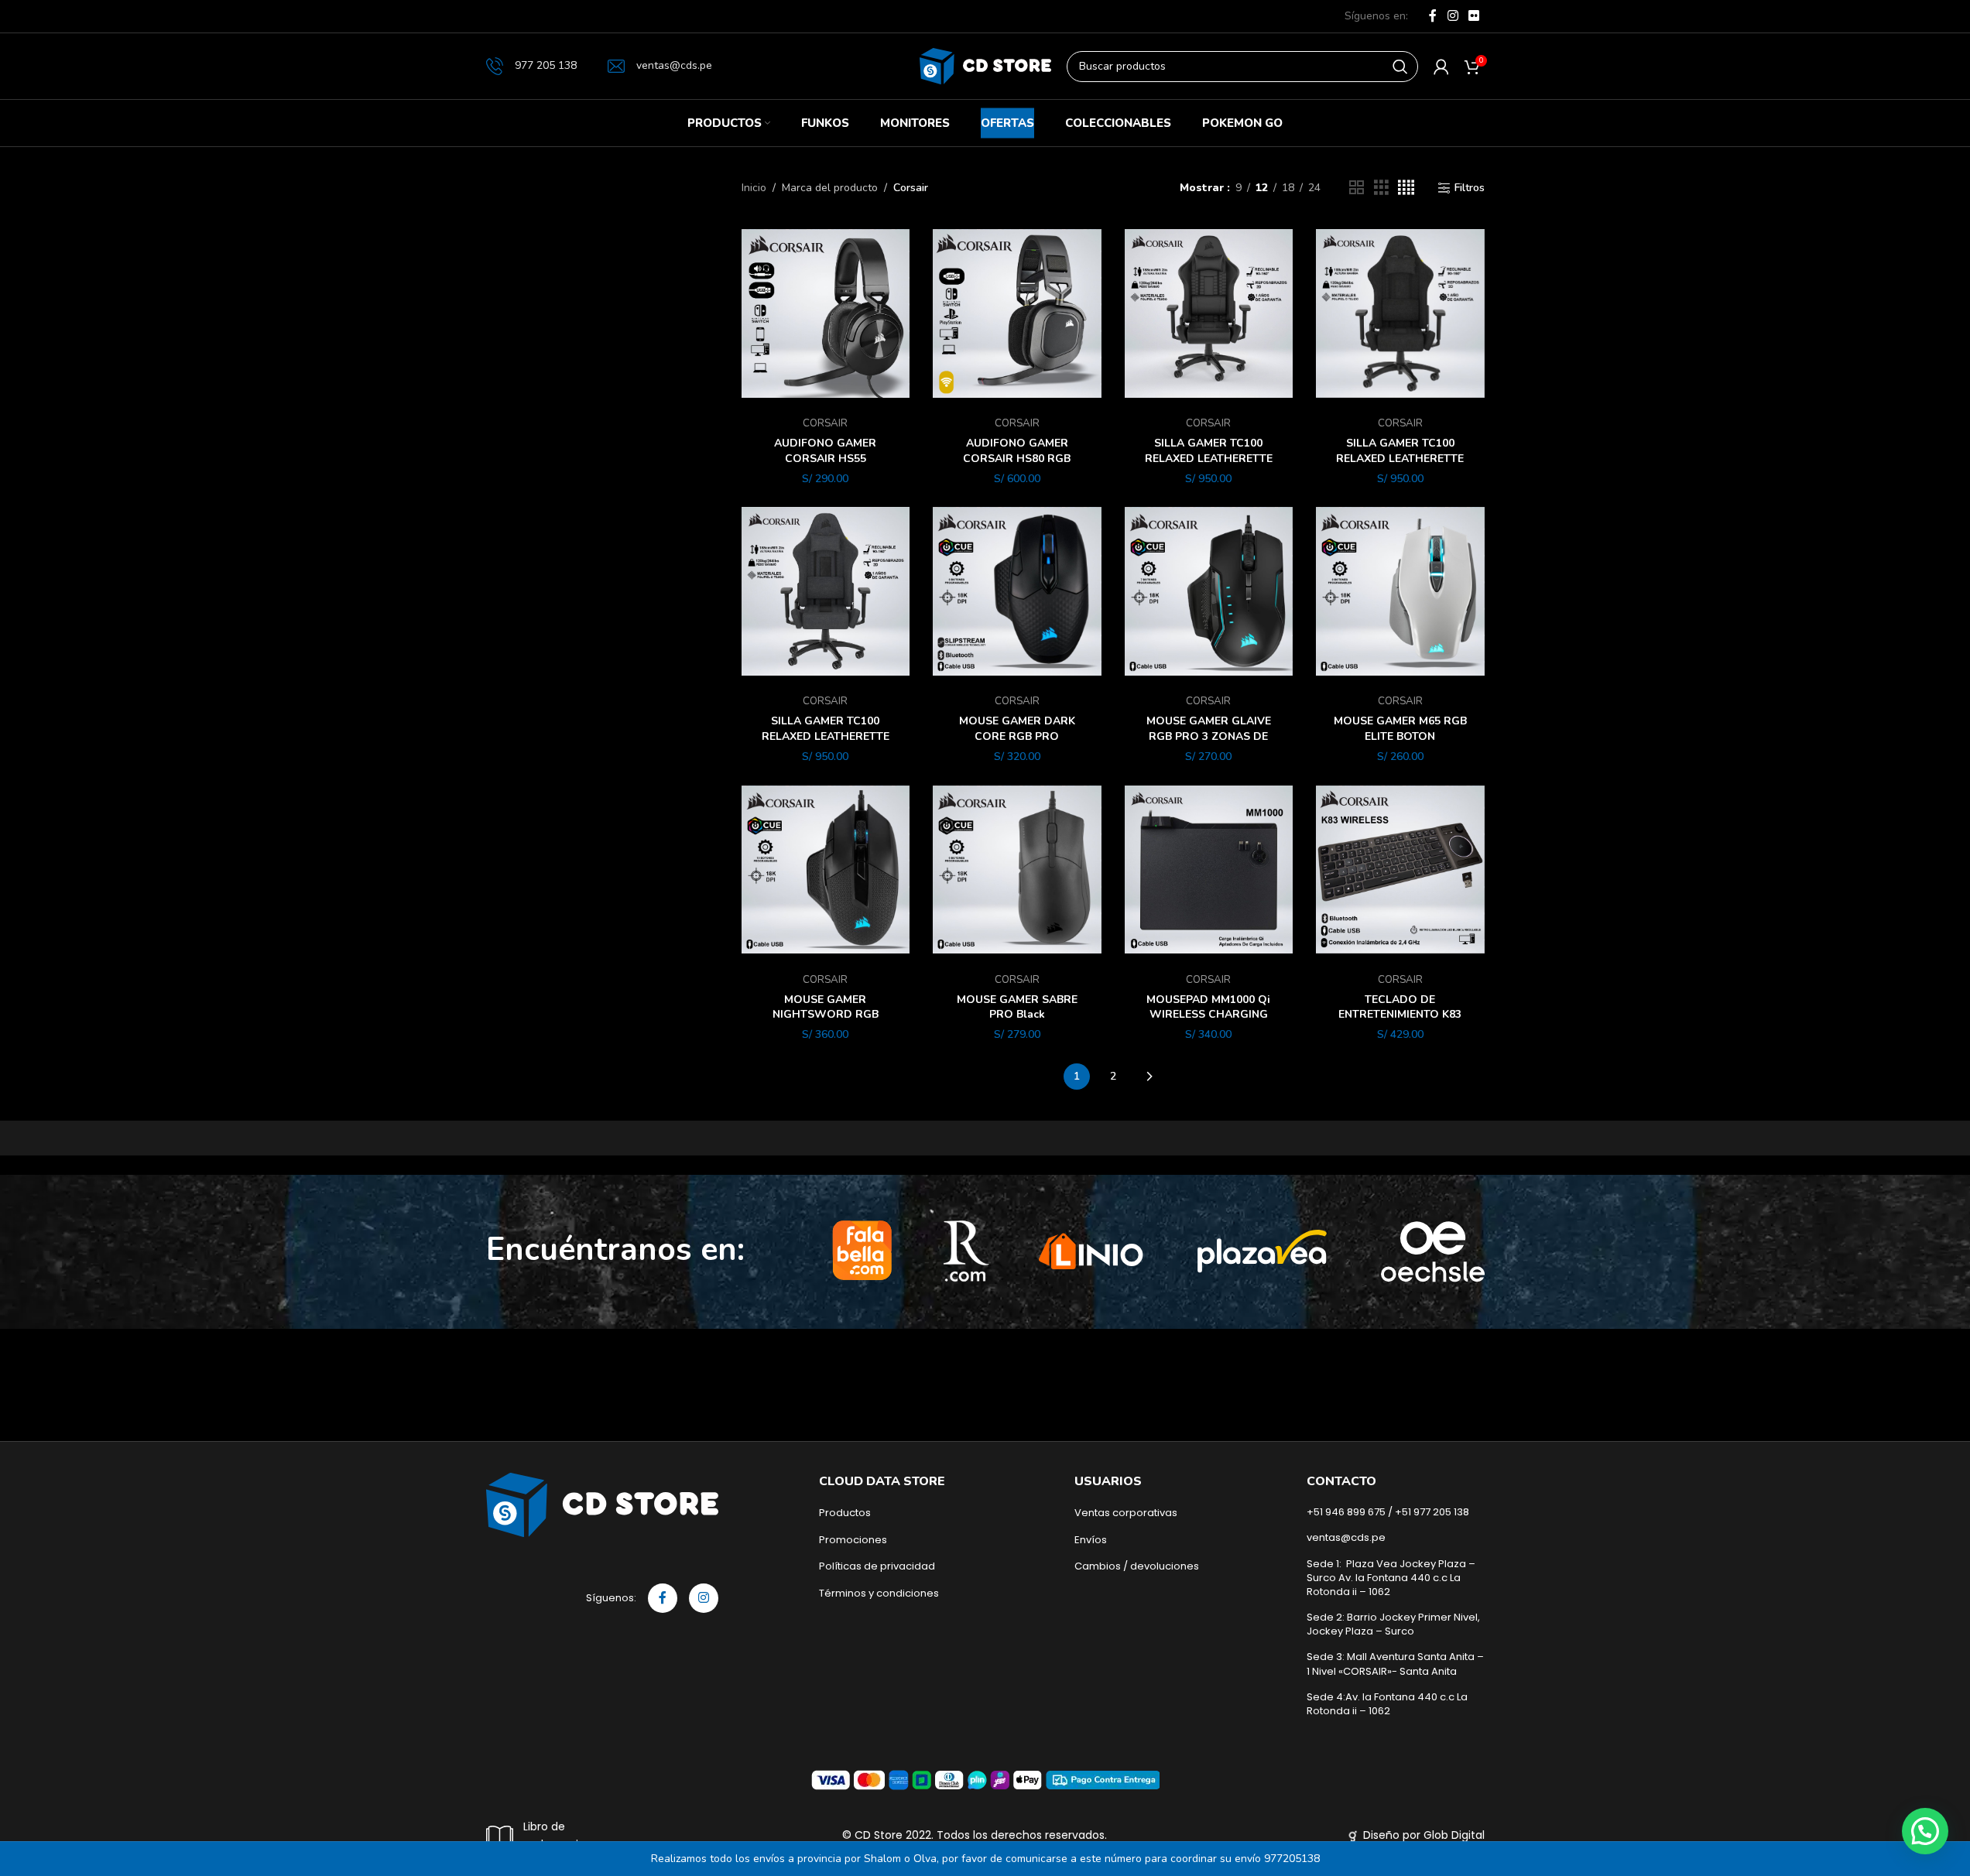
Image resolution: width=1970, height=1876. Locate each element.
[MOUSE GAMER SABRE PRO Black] (1017, 870)
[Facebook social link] (1433, 16)
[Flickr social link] (1473, 16)
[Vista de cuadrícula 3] (1381, 188)
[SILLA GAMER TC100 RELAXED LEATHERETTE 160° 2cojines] (1209, 313)
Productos (845, 1513)
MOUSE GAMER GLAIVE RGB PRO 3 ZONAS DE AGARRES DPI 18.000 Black (1209, 744)
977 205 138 (546, 65)
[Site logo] (985, 65)
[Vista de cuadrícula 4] (1406, 188)
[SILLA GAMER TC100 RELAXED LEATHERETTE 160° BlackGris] (826, 591)
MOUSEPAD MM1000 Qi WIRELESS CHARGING (1208, 1007)
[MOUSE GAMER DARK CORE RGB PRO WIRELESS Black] (1017, 591)
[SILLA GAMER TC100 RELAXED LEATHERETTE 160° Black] (1400, 313)
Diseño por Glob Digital (1424, 1835)
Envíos (1091, 1540)
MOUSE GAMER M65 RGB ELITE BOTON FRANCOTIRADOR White (1400, 736)
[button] (1925, 1831)
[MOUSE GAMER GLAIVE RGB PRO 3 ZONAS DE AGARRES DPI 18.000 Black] (1209, 591)
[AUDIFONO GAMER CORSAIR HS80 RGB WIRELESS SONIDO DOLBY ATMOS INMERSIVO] (1017, 313)
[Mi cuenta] (1441, 67)
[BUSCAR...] (1400, 67)
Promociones (853, 1540)
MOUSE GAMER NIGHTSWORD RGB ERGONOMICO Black (825, 1015)
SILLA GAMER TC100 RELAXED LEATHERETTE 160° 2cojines (1209, 458)
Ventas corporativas (1126, 1513)
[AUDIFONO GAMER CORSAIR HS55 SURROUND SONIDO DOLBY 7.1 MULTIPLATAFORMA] (826, 313)
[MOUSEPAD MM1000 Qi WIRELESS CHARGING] (1209, 870)
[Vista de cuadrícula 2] (1357, 188)
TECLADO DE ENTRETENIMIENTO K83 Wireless (1400, 1015)
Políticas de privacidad (877, 1566)
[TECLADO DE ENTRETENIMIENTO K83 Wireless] (1400, 870)
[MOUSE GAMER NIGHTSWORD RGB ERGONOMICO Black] (826, 870)
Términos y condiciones (879, 1594)
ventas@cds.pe (674, 65)
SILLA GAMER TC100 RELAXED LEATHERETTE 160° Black (1400, 458)
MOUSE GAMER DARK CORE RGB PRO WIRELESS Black (1017, 736)
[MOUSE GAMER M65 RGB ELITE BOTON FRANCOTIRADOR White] (1400, 591)
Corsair (825, 423)
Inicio (754, 188)
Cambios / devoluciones (1137, 1566)
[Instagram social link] (1453, 16)
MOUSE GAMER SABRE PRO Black (1017, 1007)
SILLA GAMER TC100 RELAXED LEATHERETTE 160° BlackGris (826, 736)
